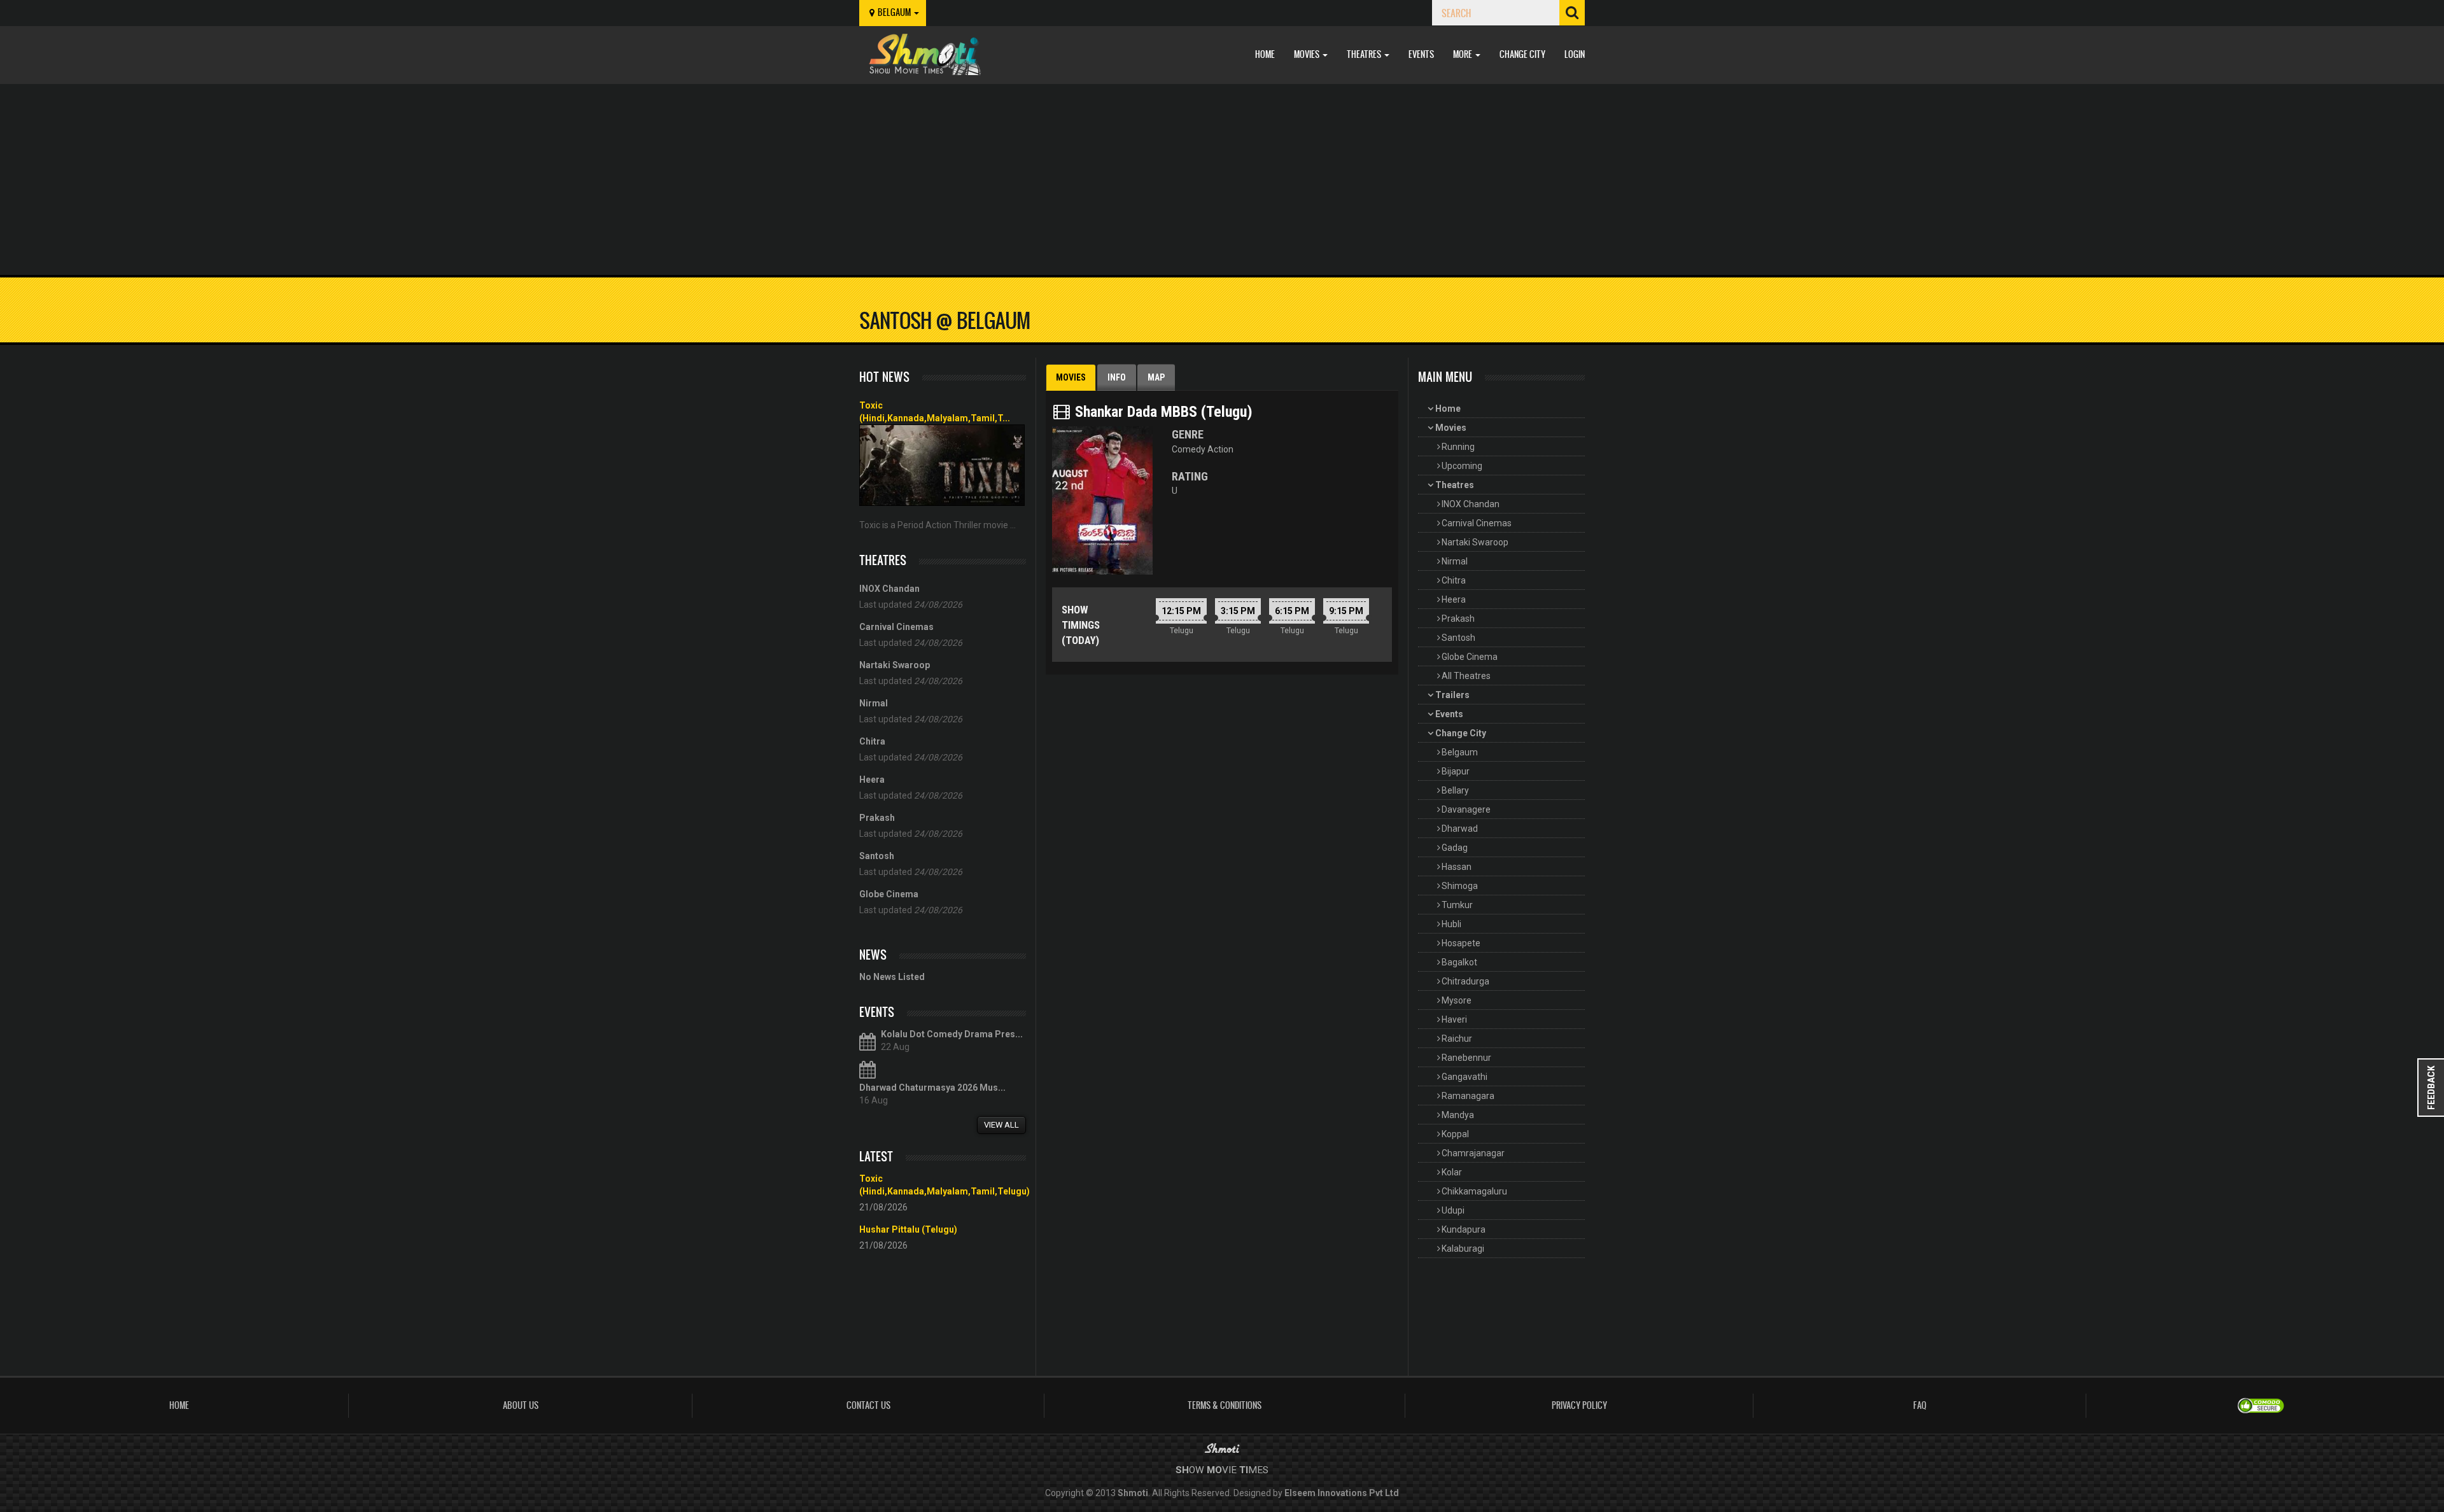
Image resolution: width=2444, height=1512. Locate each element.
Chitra (1454, 580)
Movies (1308, 54)
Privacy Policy (1579, 1405)
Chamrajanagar (1473, 1153)
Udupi (1453, 1210)
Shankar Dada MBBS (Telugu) (1162, 412)
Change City (1522, 54)
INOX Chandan (1471, 504)
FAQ (1920, 1405)
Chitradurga (1465, 981)
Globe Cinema (1470, 657)
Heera (1454, 599)
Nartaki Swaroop (1475, 542)
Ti (1244, 1470)
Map (1156, 377)
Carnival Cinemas (1477, 523)
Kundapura (1464, 1229)
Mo (1214, 1470)
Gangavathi (1464, 1077)
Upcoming (1462, 466)
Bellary (1455, 790)
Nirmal (1455, 561)
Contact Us (868, 1405)
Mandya (1458, 1115)
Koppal (1455, 1134)
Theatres (1365, 54)
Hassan (1457, 867)
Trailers (1452, 695)
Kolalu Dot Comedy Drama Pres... (952, 1034)
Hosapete (1461, 943)
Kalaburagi (1463, 1249)
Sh (1182, 1470)
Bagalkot (1459, 962)
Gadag (1455, 848)
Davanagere (1466, 809)
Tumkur (1457, 905)
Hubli (1451, 924)
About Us (521, 1405)
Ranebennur (1466, 1058)
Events (1421, 54)
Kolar (1452, 1172)
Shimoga (1460, 886)
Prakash (1458, 619)
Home (1265, 54)
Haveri (1454, 1019)
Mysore (1457, 1000)
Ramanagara (1468, 1096)
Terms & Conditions (1225, 1405)
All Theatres (1466, 676)
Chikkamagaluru (1474, 1191)
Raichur (1457, 1039)
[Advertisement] (1222, 179)
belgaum (895, 12)
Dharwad (1460, 829)
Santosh (1458, 638)
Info (1117, 377)
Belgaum (1460, 752)
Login (1575, 54)
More (1464, 54)
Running (1458, 447)
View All (1001, 1125)
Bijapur (1456, 771)
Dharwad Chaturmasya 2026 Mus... (932, 1088)
